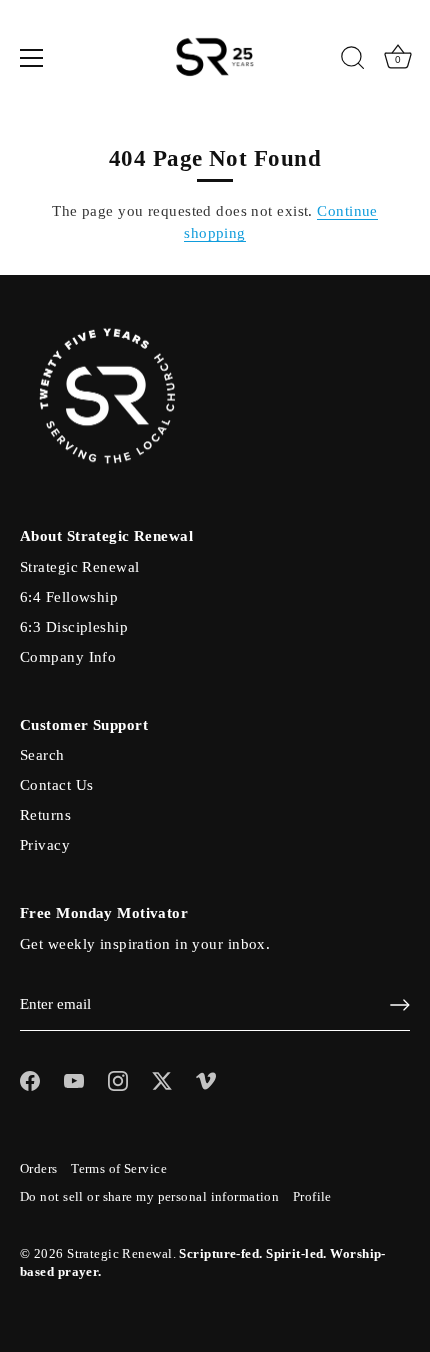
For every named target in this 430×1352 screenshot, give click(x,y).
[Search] (353, 61)
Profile (312, 1197)
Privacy (45, 845)
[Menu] (32, 58)
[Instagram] (118, 1079)
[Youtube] (74, 1079)
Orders (39, 1169)
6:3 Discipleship (74, 627)
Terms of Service (119, 1169)
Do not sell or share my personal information (149, 1197)
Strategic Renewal (79, 567)
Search (42, 755)
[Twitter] (162, 1079)
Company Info (68, 657)
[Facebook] (30, 1079)
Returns (45, 815)
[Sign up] (400, 1005)
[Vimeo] (206, 1079)
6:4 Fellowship (69, 597)
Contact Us (56, 785)
